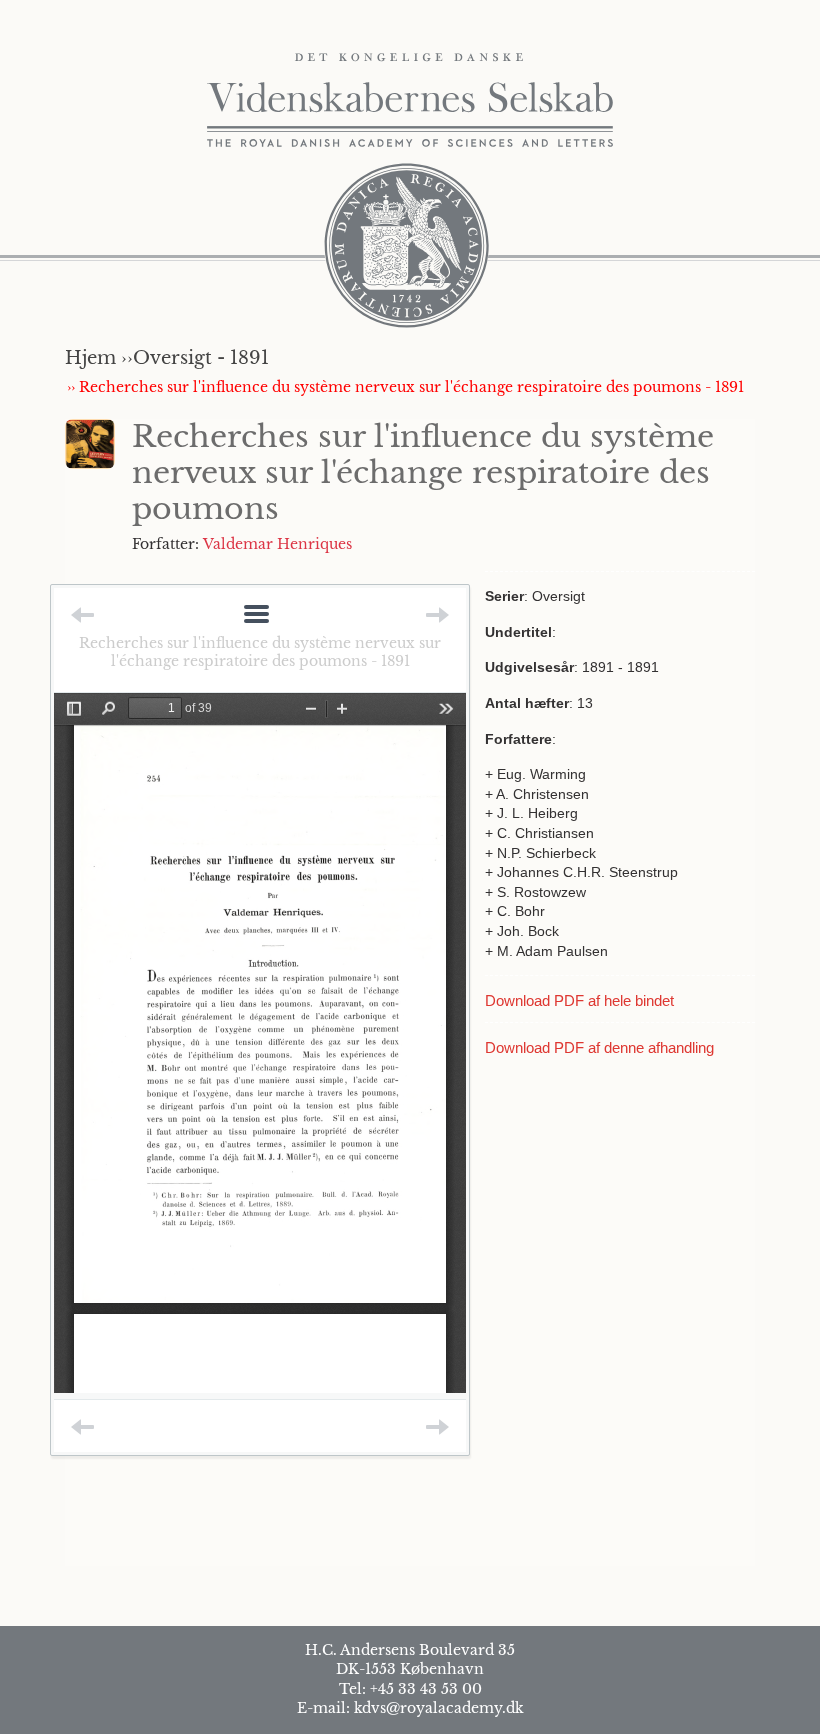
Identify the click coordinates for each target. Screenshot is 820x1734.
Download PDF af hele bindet (579, 1000)
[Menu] (256, 615)
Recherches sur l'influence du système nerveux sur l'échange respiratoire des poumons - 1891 (260, 652)
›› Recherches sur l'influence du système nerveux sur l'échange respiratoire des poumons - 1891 (405, 387)
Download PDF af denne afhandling (599, 1047)
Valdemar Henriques (277, 544)
